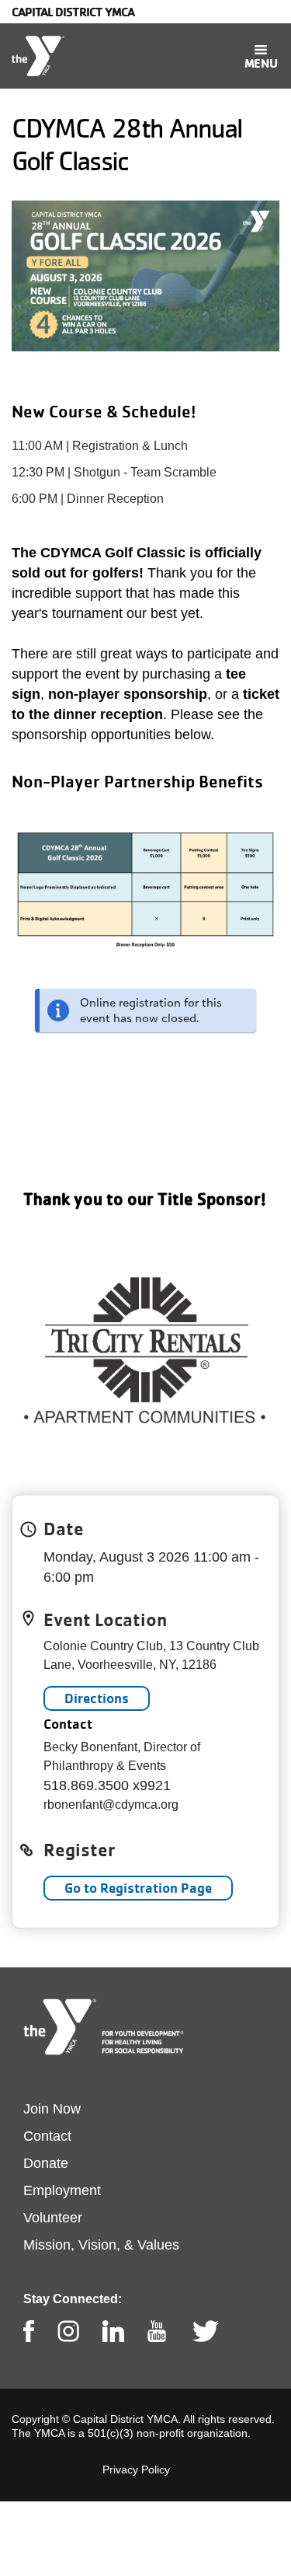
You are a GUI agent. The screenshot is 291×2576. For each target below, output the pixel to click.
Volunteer (53, 2218)
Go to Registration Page (138, 1888)
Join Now (52, 2109)
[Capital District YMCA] (38, 56)
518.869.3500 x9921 (107, 1785)
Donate (46, 2163)
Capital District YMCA (73, 12)
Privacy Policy (136, 2470)
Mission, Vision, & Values (101, 2245)
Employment (62, 2190)
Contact (47, 2136)
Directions (97, 1698)
